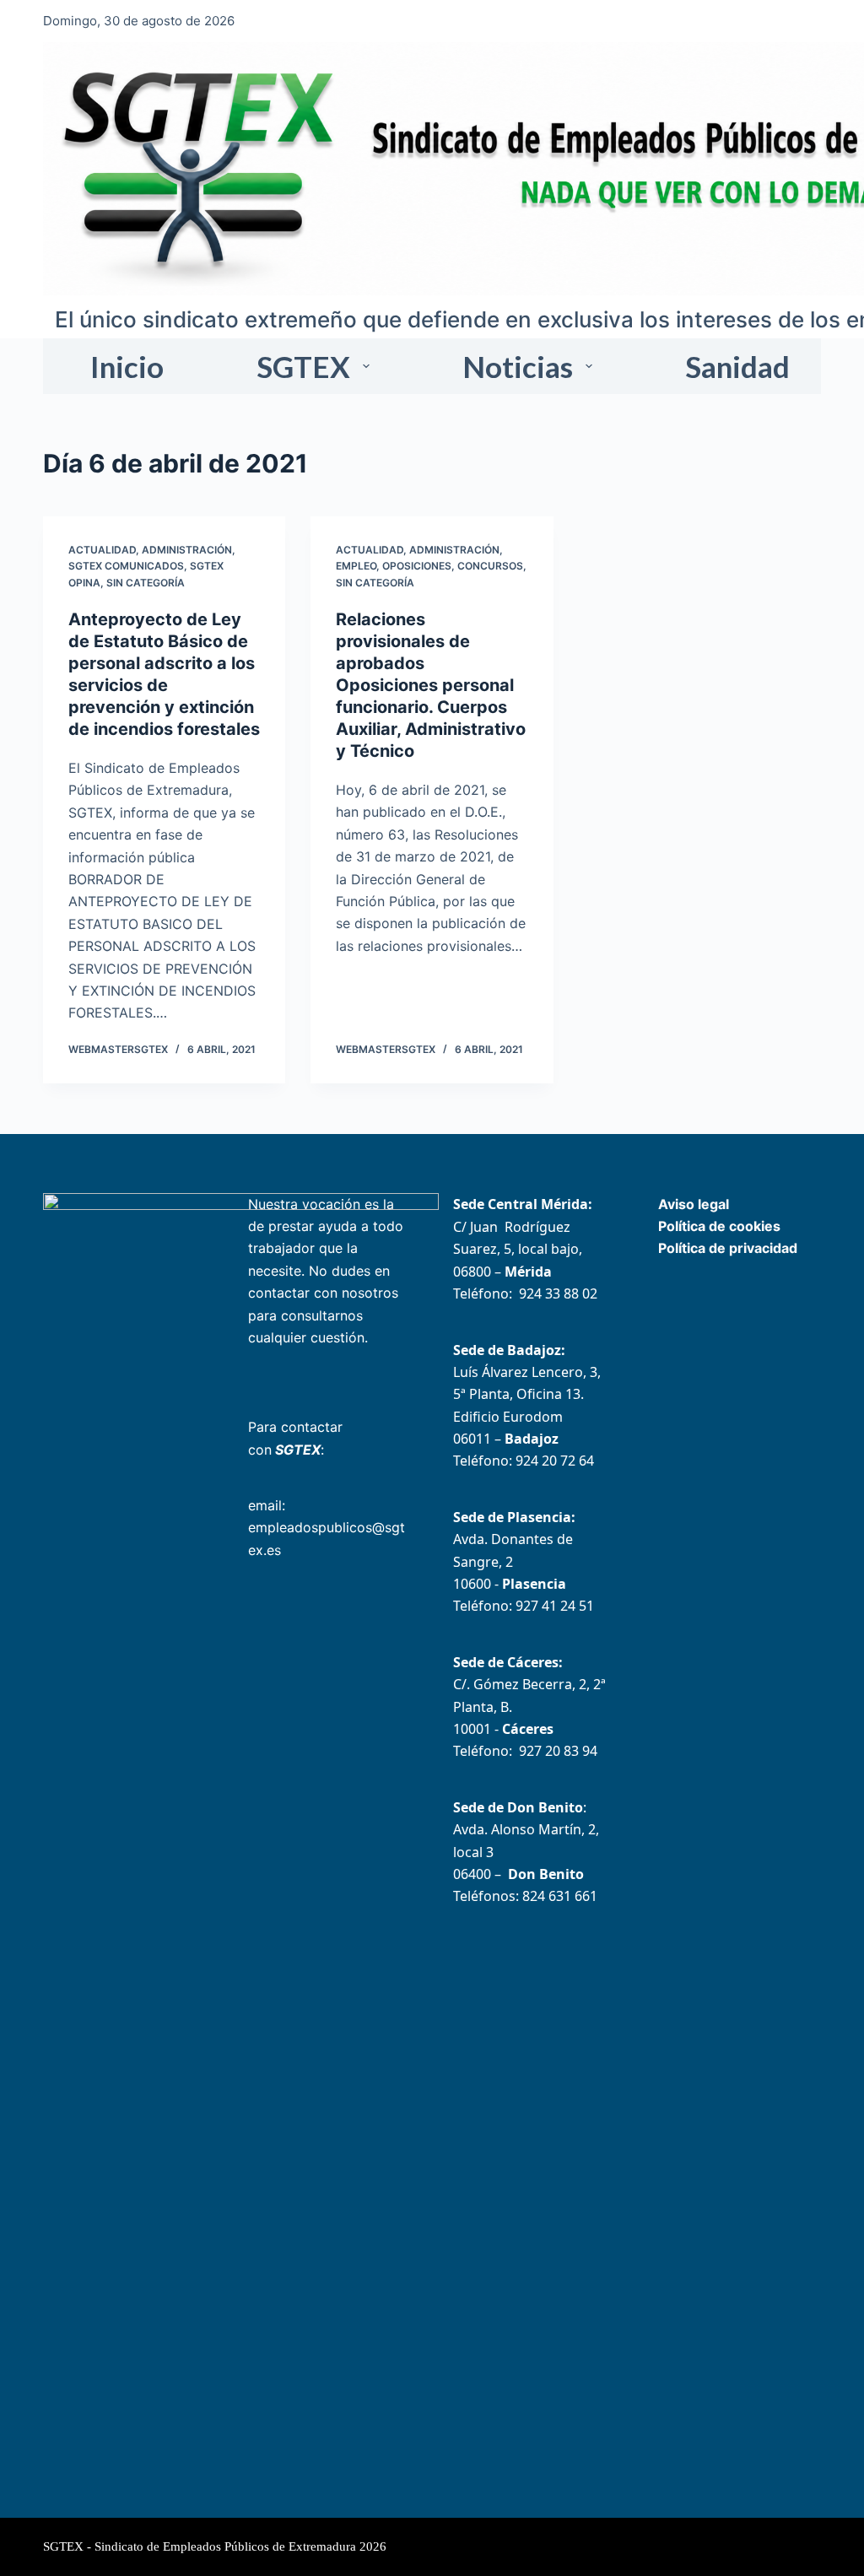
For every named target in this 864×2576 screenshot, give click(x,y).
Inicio (127, 366)
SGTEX (303, 366)
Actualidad (102, 550)
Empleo (356, 566)
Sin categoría (146, 583)
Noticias (518, 366)
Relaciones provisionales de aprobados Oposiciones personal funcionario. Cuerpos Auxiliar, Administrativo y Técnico (431, 685)
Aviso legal (694, 1204)
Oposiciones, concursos (453, 566)
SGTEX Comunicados (126, 566)
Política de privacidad (728, 1248)
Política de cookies (719, 1226)
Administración (187, 550)
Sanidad (737, 366)
